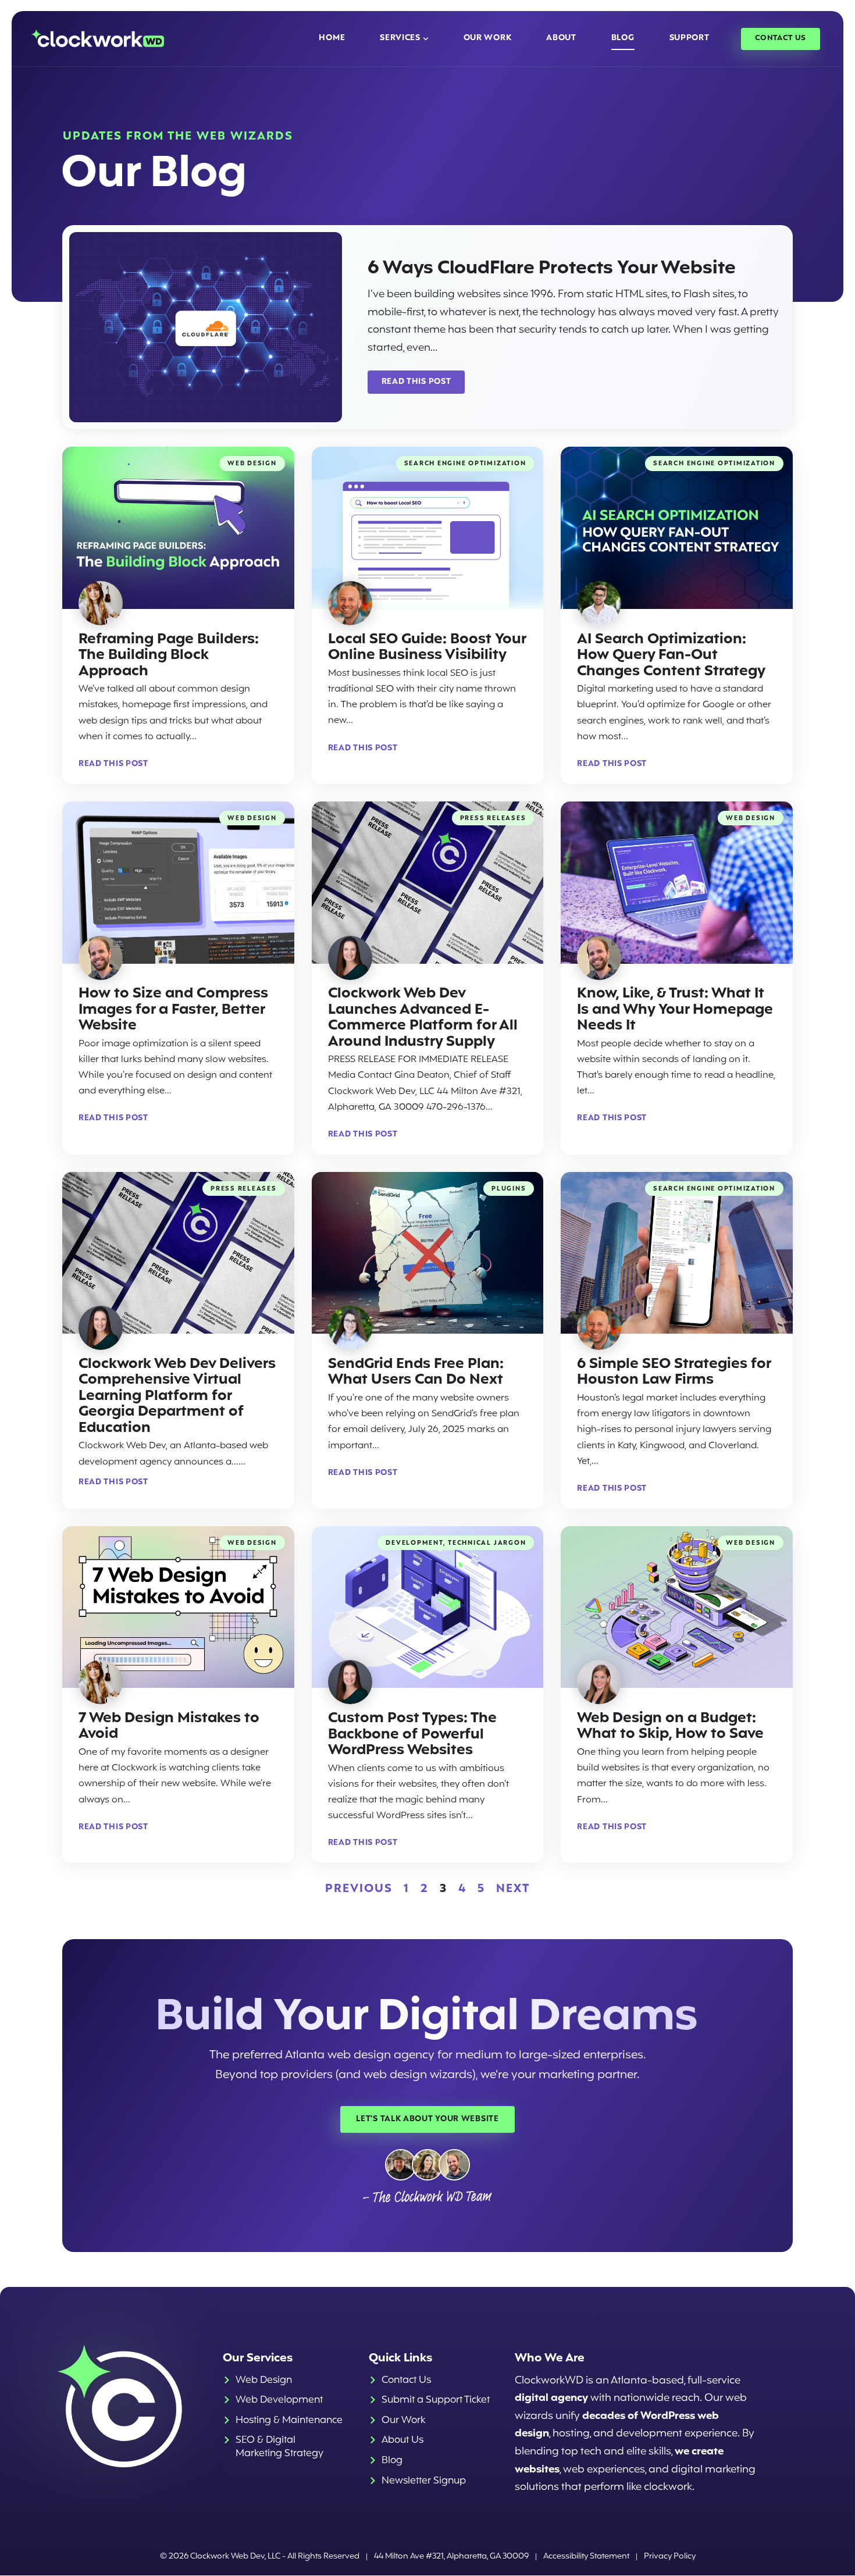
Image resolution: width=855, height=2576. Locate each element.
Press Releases (493, 819)
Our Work (488, 38)
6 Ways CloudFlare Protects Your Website (552, 268)
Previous (359, 1889)
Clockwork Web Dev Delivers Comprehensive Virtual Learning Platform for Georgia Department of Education (177, 1396)
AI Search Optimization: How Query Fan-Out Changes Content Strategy (671, 655)
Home (332, 38)
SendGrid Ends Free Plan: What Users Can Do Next (416, 1372)
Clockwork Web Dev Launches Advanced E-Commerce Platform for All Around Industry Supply (423, 1018)
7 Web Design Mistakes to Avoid (169, 1727)
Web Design (252, 464)
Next (513, 1889)
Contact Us (781, 38)
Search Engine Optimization (465, 464)
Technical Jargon (487, 1543)
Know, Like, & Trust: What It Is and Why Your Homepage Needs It (675, 1010)
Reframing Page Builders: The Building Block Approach (169, 655)
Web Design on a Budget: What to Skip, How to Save (670, 1727)
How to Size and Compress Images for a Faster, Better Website (173, 1010)
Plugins (509, 1189)
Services (400, 38)
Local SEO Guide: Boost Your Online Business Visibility (427, 648)
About (561, 38)
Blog (623, 38)
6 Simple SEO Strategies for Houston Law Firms (674, 1372)
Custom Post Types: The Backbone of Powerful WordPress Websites (412, 1734)
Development (414, 1543)
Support (690, 38)
